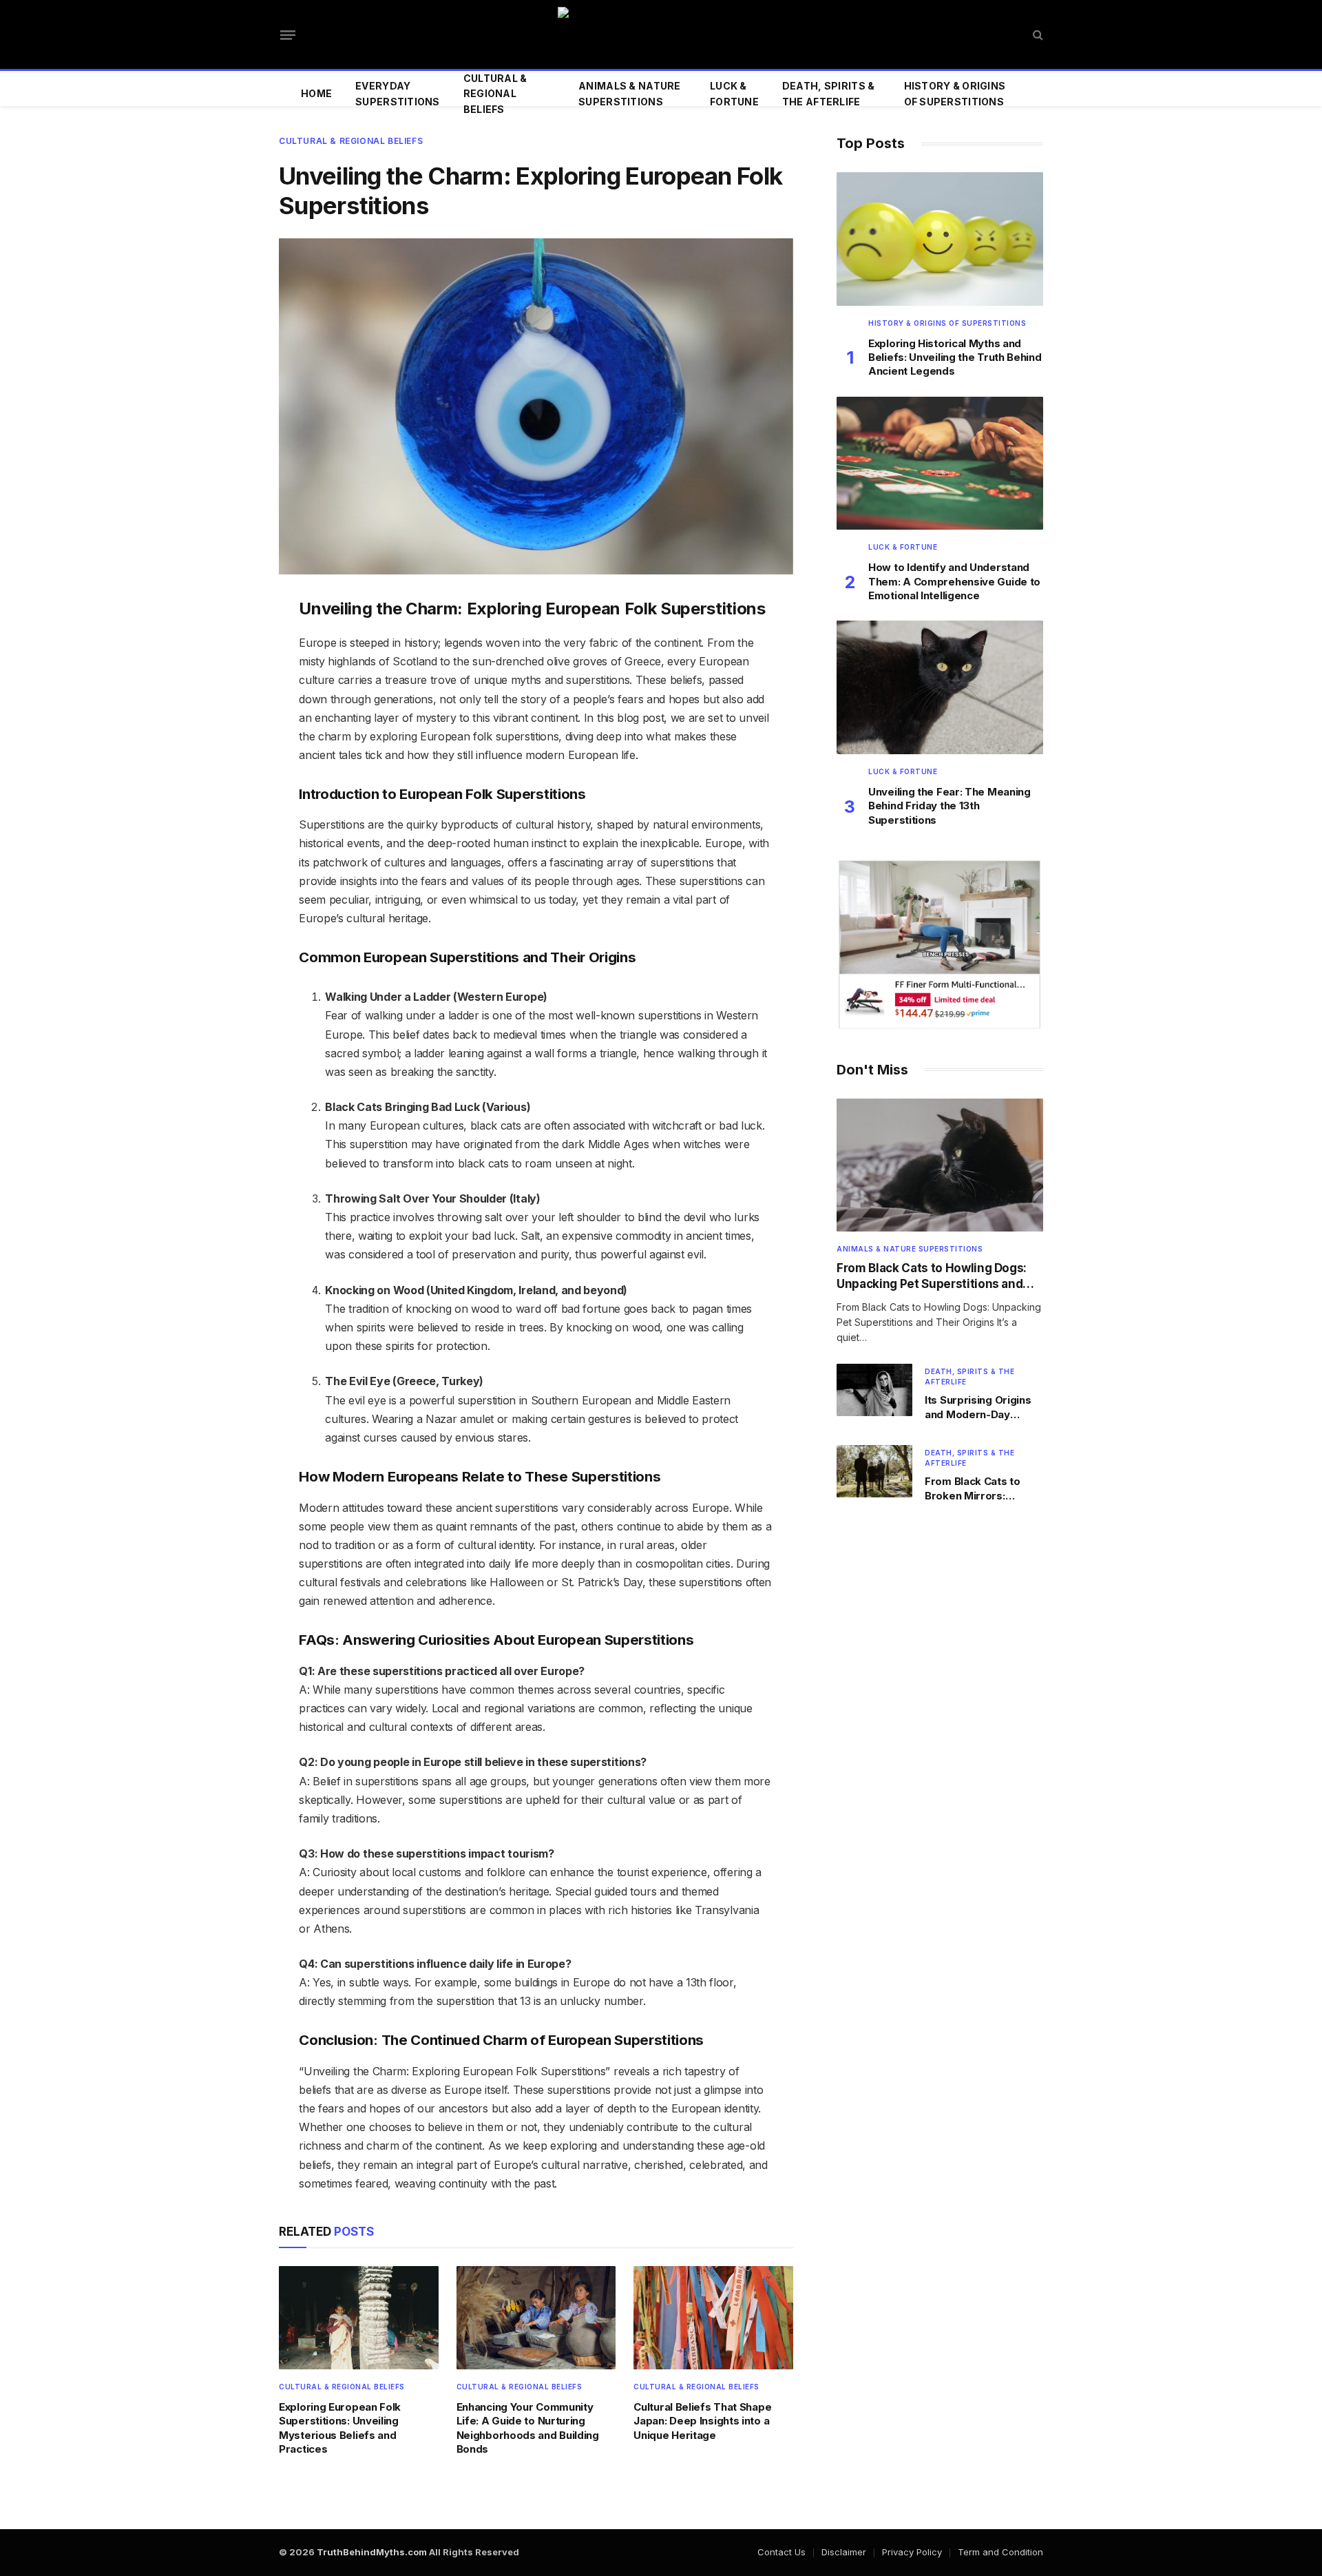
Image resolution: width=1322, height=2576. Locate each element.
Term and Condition (1000, 2552)
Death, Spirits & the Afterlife (828, 93)
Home (316, 93)
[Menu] (288, 34)
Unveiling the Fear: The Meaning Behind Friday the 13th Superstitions (949, 806)
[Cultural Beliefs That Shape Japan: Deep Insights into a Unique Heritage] (713, 2317)
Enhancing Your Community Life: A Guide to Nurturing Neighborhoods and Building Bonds (528, 2428)
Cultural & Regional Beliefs (495, 94)
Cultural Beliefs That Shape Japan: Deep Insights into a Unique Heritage (702, 2421)
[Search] (1037, 35)
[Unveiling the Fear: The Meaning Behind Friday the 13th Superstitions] (940, 687)
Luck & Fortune (734, 93)
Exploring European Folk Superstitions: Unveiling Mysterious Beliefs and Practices (340, 2428)
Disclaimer (844, 2552)
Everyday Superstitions (398, 93)
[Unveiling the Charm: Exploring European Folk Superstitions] (536, 406)
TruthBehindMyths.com (372, 2552)
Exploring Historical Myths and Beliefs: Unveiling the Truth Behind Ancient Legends (955, 357)
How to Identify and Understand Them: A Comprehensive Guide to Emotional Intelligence (954, 581)
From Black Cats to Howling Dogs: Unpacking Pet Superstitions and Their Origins (932, 1277)
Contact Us (781, 2552)
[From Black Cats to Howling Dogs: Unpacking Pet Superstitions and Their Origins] (940, 1165)
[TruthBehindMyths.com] (661, 34)
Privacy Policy (912, 2552)
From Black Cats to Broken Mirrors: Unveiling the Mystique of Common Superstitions (982, 1489)
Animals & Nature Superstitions (629, 93)
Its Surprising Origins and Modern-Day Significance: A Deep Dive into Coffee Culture (978, 1408)
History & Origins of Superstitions (955, 93)
